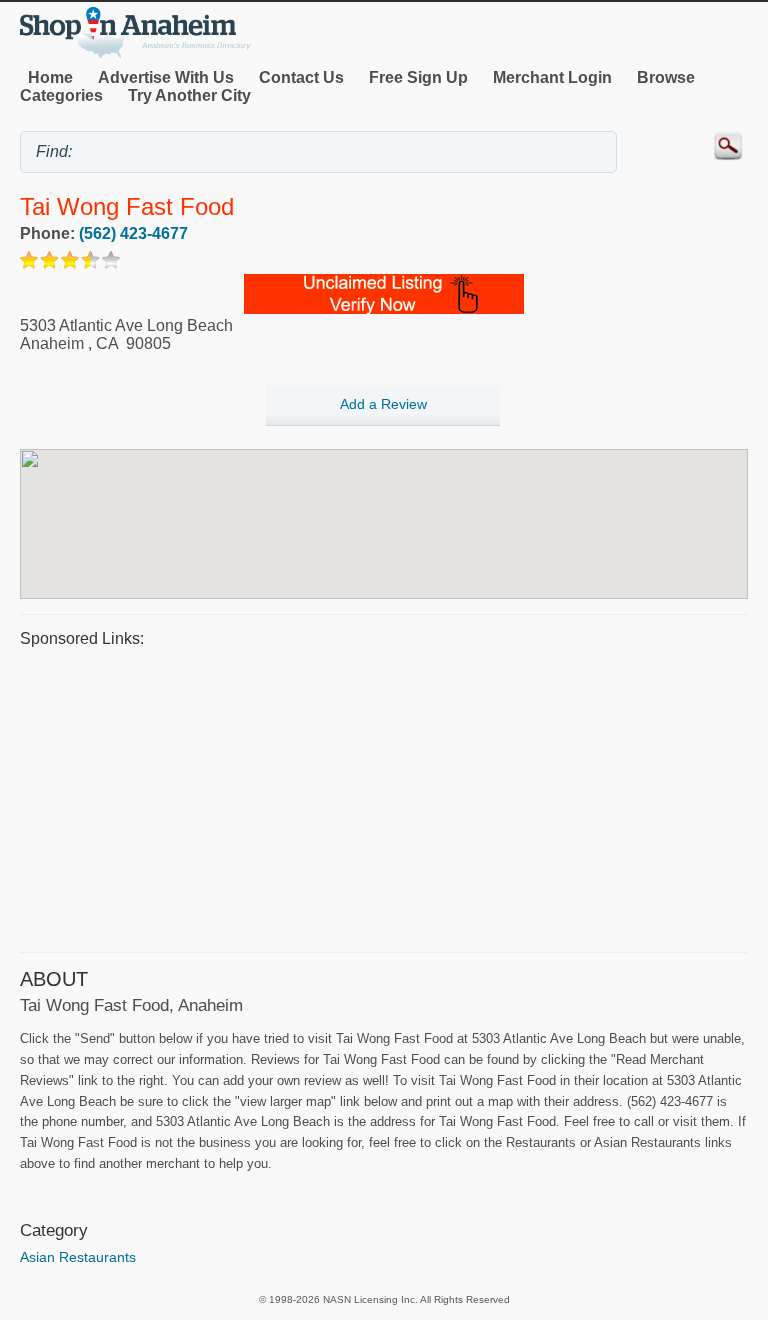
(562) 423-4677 (133, 233)
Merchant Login (552, 77)
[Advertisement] (384, 797)
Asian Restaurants (78, 1257)
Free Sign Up (418, 77)
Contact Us (301, 77)
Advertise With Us (166, 77)
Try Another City (189, 95)
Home (50, 77)
